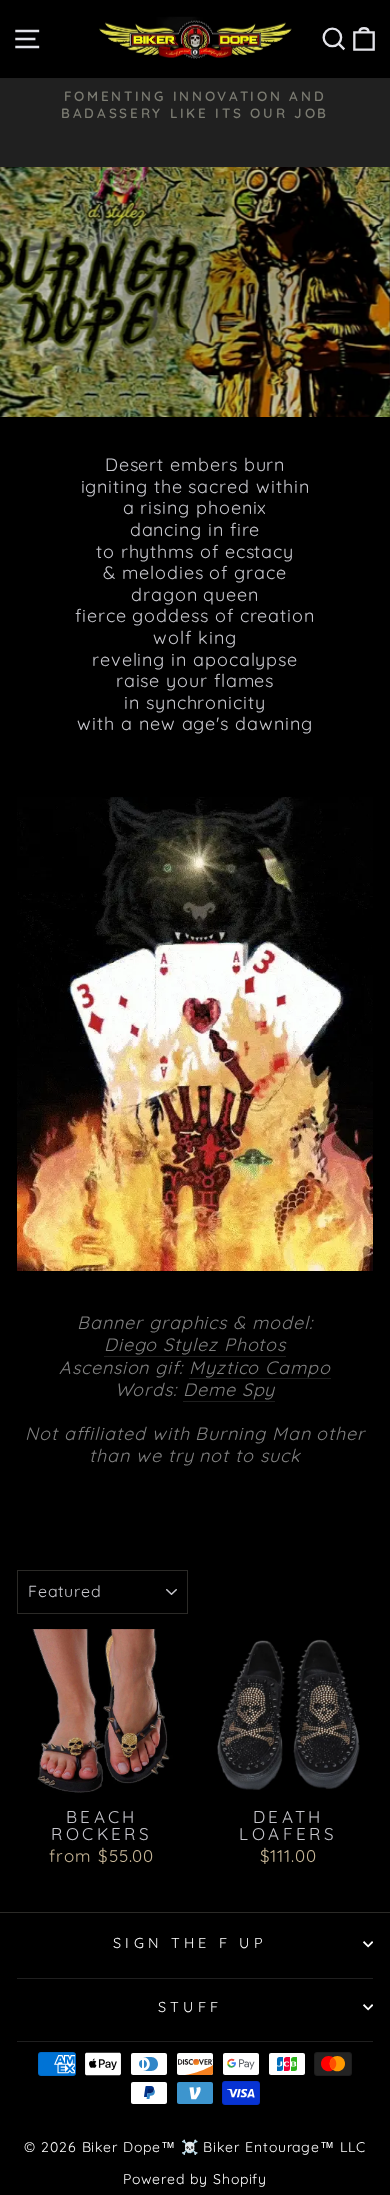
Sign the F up (190, 1943)
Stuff (190, 2007)
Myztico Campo (260, 1368)
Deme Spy (229, 1390)
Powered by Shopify (195, 2179)
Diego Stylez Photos (195, 1345)
